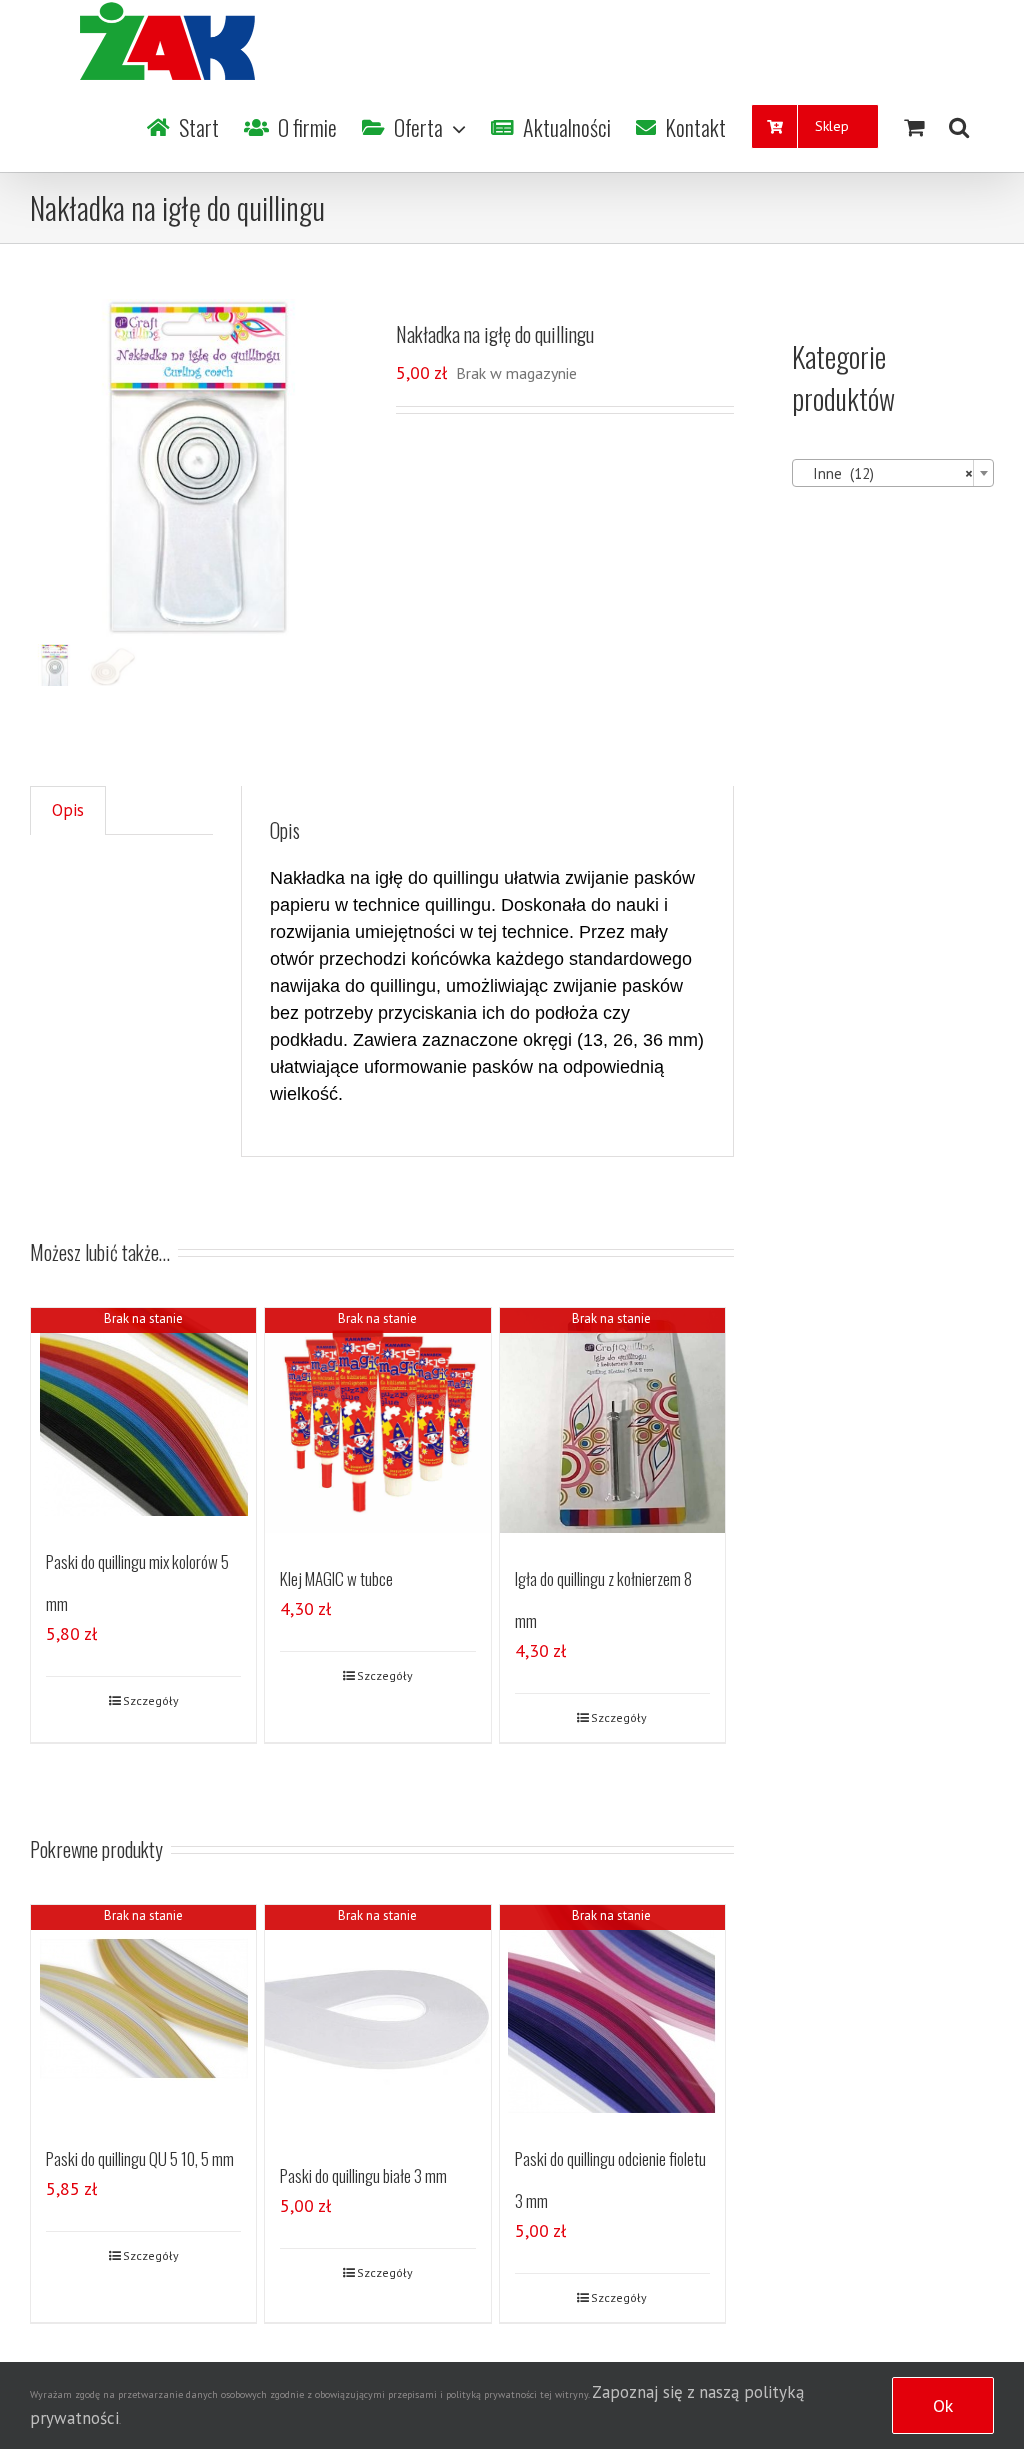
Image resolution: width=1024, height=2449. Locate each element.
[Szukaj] (959, 127)
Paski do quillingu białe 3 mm (363, 2175)
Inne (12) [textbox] (887, 473)
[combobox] (893, 473)
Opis (68, 810)
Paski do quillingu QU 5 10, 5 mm (140, 2158)
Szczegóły (151, 1700)
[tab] (68, 810)
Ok (943, 2405)
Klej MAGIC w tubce (336, 1578)
